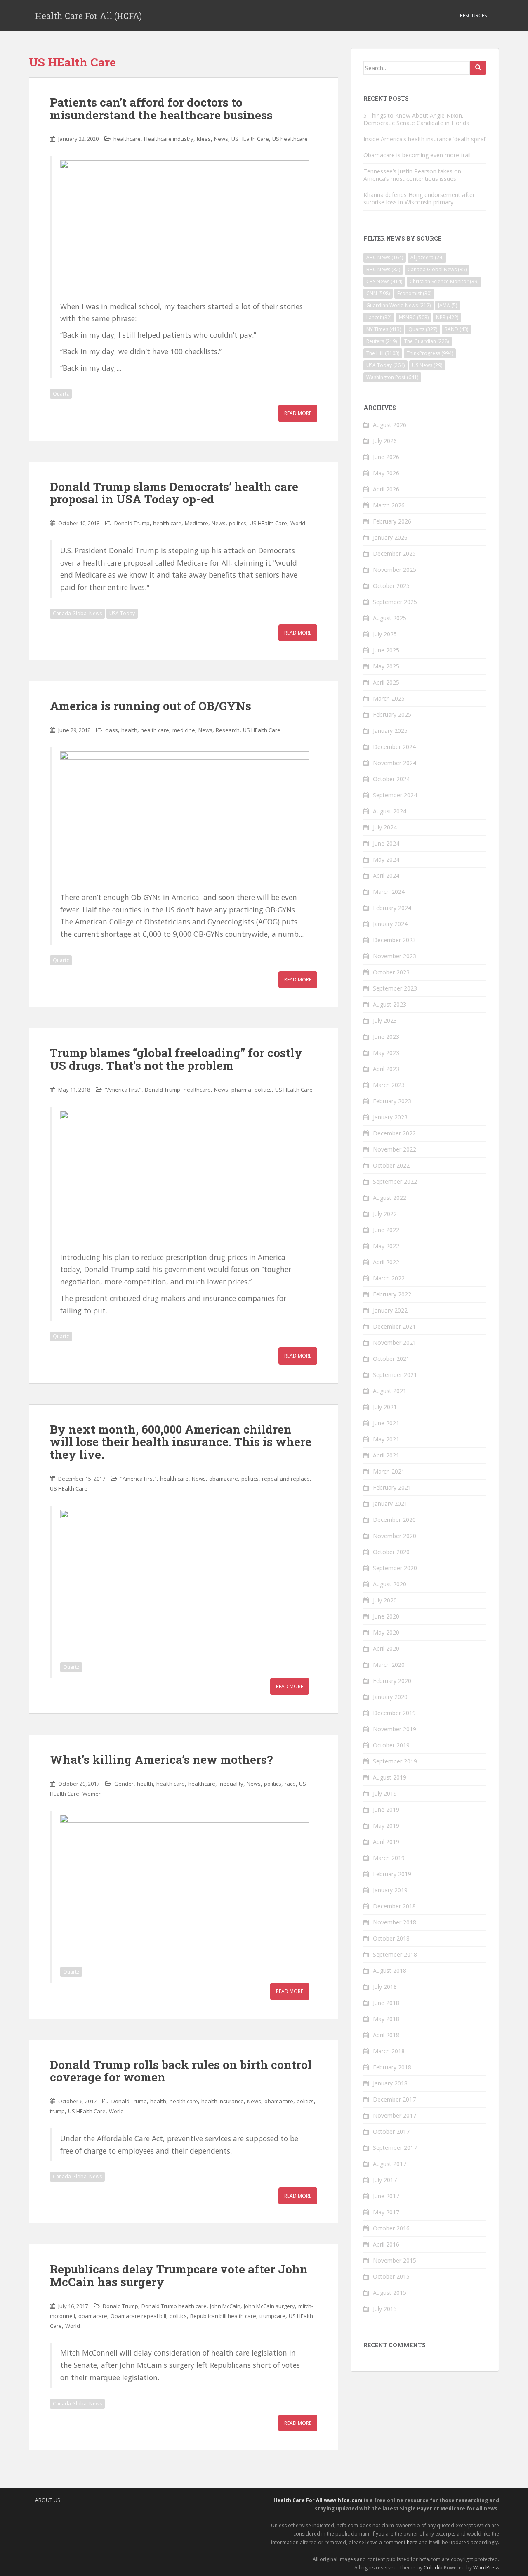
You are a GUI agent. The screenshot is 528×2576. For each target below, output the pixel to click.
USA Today (122, 613)
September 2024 (395, 795)
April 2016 (386, 2244)
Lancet (379, 317)
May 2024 (386, 859)
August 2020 (390, 1584)
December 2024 (394, 747)
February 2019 (392, 1874)
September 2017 (395, 2148)
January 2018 (390, 2083)
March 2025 (389, 698)
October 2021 (391, 1359)
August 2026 (390, 425)
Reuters (382, 341)
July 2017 (385, 2180)
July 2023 (385, 1020)
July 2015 (385, 2309)
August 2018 (390, 1971)
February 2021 (392, 1487)
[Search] (478, 68)
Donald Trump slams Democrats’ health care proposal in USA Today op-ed (174, 493)
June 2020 (386, 1616)
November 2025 (395, 570)
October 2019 (391, 1745)
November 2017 (395, 2115)
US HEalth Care (250, 139)
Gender (124, 1784)
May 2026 (386, 473)
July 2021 (385, 1407)
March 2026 (389, 505)
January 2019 (390, 1890)
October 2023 (391, 972)
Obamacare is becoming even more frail (417, 155)
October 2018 (391, 1938)
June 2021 (386, 1423)
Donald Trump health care (174, 2306)
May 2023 (386, 1053)
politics (238, 523)
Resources (473, 15)
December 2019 (394, 1713)
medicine (184, 730)
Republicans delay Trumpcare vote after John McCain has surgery (179, 2275)
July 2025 (385, 634)
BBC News (383, 269)
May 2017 (386, 2212)
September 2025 (395, 602)
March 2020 (389, 1665)
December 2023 (394, 940)
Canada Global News (77, 613)
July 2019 (385, 1793)
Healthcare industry (169, 139)
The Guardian (427, 341)
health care (167, 523)
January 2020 (390, 1697)
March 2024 (389, 892)
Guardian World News (398, 305)
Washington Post (392, 377)
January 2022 (390, 1310)
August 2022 (390, 1198)
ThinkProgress (430, 353)
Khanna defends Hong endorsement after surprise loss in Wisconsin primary (419, 198)
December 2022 (394, 1133)
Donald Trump (132, 523)
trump (57, 2111)
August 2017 (390, 2164)
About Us (47, 2500)
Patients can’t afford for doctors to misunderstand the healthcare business (161, 109)
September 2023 (395, 988)
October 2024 (391, 779)
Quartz (61, 394)
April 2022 (386, 1262)
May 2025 (386, 666)
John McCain (225, 2306)
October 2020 (391, 1552)
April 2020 (386, 1648)
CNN (378, 293)
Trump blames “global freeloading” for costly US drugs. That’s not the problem (176, 1059)
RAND (456, 329)
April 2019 (386, 1842)
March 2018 (389, 2051)
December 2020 (394, 1520)
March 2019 (389, 1858)
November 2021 (395, 1343)
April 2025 (386, 682)
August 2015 (390, 2293)
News (221, 139)
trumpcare (272, 2316)
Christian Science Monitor (444, 281)
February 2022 (392, 1294)
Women (92, 1794)
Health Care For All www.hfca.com (318, 2500)
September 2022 (395, 1181)
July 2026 (385, 441)
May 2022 (386, 1246)
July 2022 (385, 1214)
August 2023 (390, 1004)
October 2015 (391, 2276)
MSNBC (414, 317)
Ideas (204, 139)
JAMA (448, 305)
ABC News (385, 257)
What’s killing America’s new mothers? (161, 1760)
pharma (241, 1090)
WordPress (486, 2568)
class (112, 730)
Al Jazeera (427, 257)
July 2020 (385, 1600)
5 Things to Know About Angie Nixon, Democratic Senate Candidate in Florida (416, 119)
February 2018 (392, 2067)
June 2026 (386, 457)
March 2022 (389, 1278)
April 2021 (386, 1455)
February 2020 (392, 1681)
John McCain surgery (269, 2306)
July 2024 (385, 827)
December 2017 (394, 2099)
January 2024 (390, 924)
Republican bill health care (223, 2316)
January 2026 (390, 537)
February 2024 (392, 908)
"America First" (123, 1090)
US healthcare (290, 139)
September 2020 (395, 1568)
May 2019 (386, 1826)
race (290, 1784)
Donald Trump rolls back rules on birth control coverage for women (181, 2071)
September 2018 (395, 1954)
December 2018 (394, 1906)
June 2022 (386, 1230)
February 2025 (392, 715)
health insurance (223, 2101)
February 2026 (392, 521)
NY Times (384, 329)
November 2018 (395, 1922)
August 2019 (390, 1777)
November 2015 (395, 2260)
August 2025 (390, 618)
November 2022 (395, 1149)
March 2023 (389, 1085)
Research (228, 730)
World (298, 523)
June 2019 (386, 1809)
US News (427, 365)
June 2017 (386, 2196)
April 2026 (386, 489)
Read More (298, 413)
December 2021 (394, 1326)
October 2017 (391, 2132)
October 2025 (391, 586)
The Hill (383, 353)
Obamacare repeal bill (138, 2316)
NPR (447, 317)
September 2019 (395, 1761)
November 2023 (395, 956)
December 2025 (394, 553)
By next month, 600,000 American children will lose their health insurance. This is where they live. (181, 1442)
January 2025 (390, 731)
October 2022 (391, 1165)
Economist (414, 293)
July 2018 (385, 1987)
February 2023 (392, 1101)
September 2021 (395, 1375)
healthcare (127, 139)
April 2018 (386, 2035)
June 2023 (386, 1037)
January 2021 (390, 1504)
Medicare (197, 523)
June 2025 (386, 650)
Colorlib (433, 2568)
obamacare (224, 1479)
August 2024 (390, 811)
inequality (231, 1784)
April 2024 (386, 876)
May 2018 (386, 2019)
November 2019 (395, 1729)
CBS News (384, 281)
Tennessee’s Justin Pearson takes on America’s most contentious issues (412, 175)
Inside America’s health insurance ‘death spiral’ (425, 139)
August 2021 (390, 1391)
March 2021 (389, 1471)
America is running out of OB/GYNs (151, 706)
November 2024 (395, 763)
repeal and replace (286, 1479)
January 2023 (390, 1117)
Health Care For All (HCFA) (88, 16)
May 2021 (386, 1439)
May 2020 (386, 1632)
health (129, 730)
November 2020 (395, 1536)
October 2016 (391, 2228)
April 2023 (386, 1069)
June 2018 (386, 2003)
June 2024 (386, 843)
